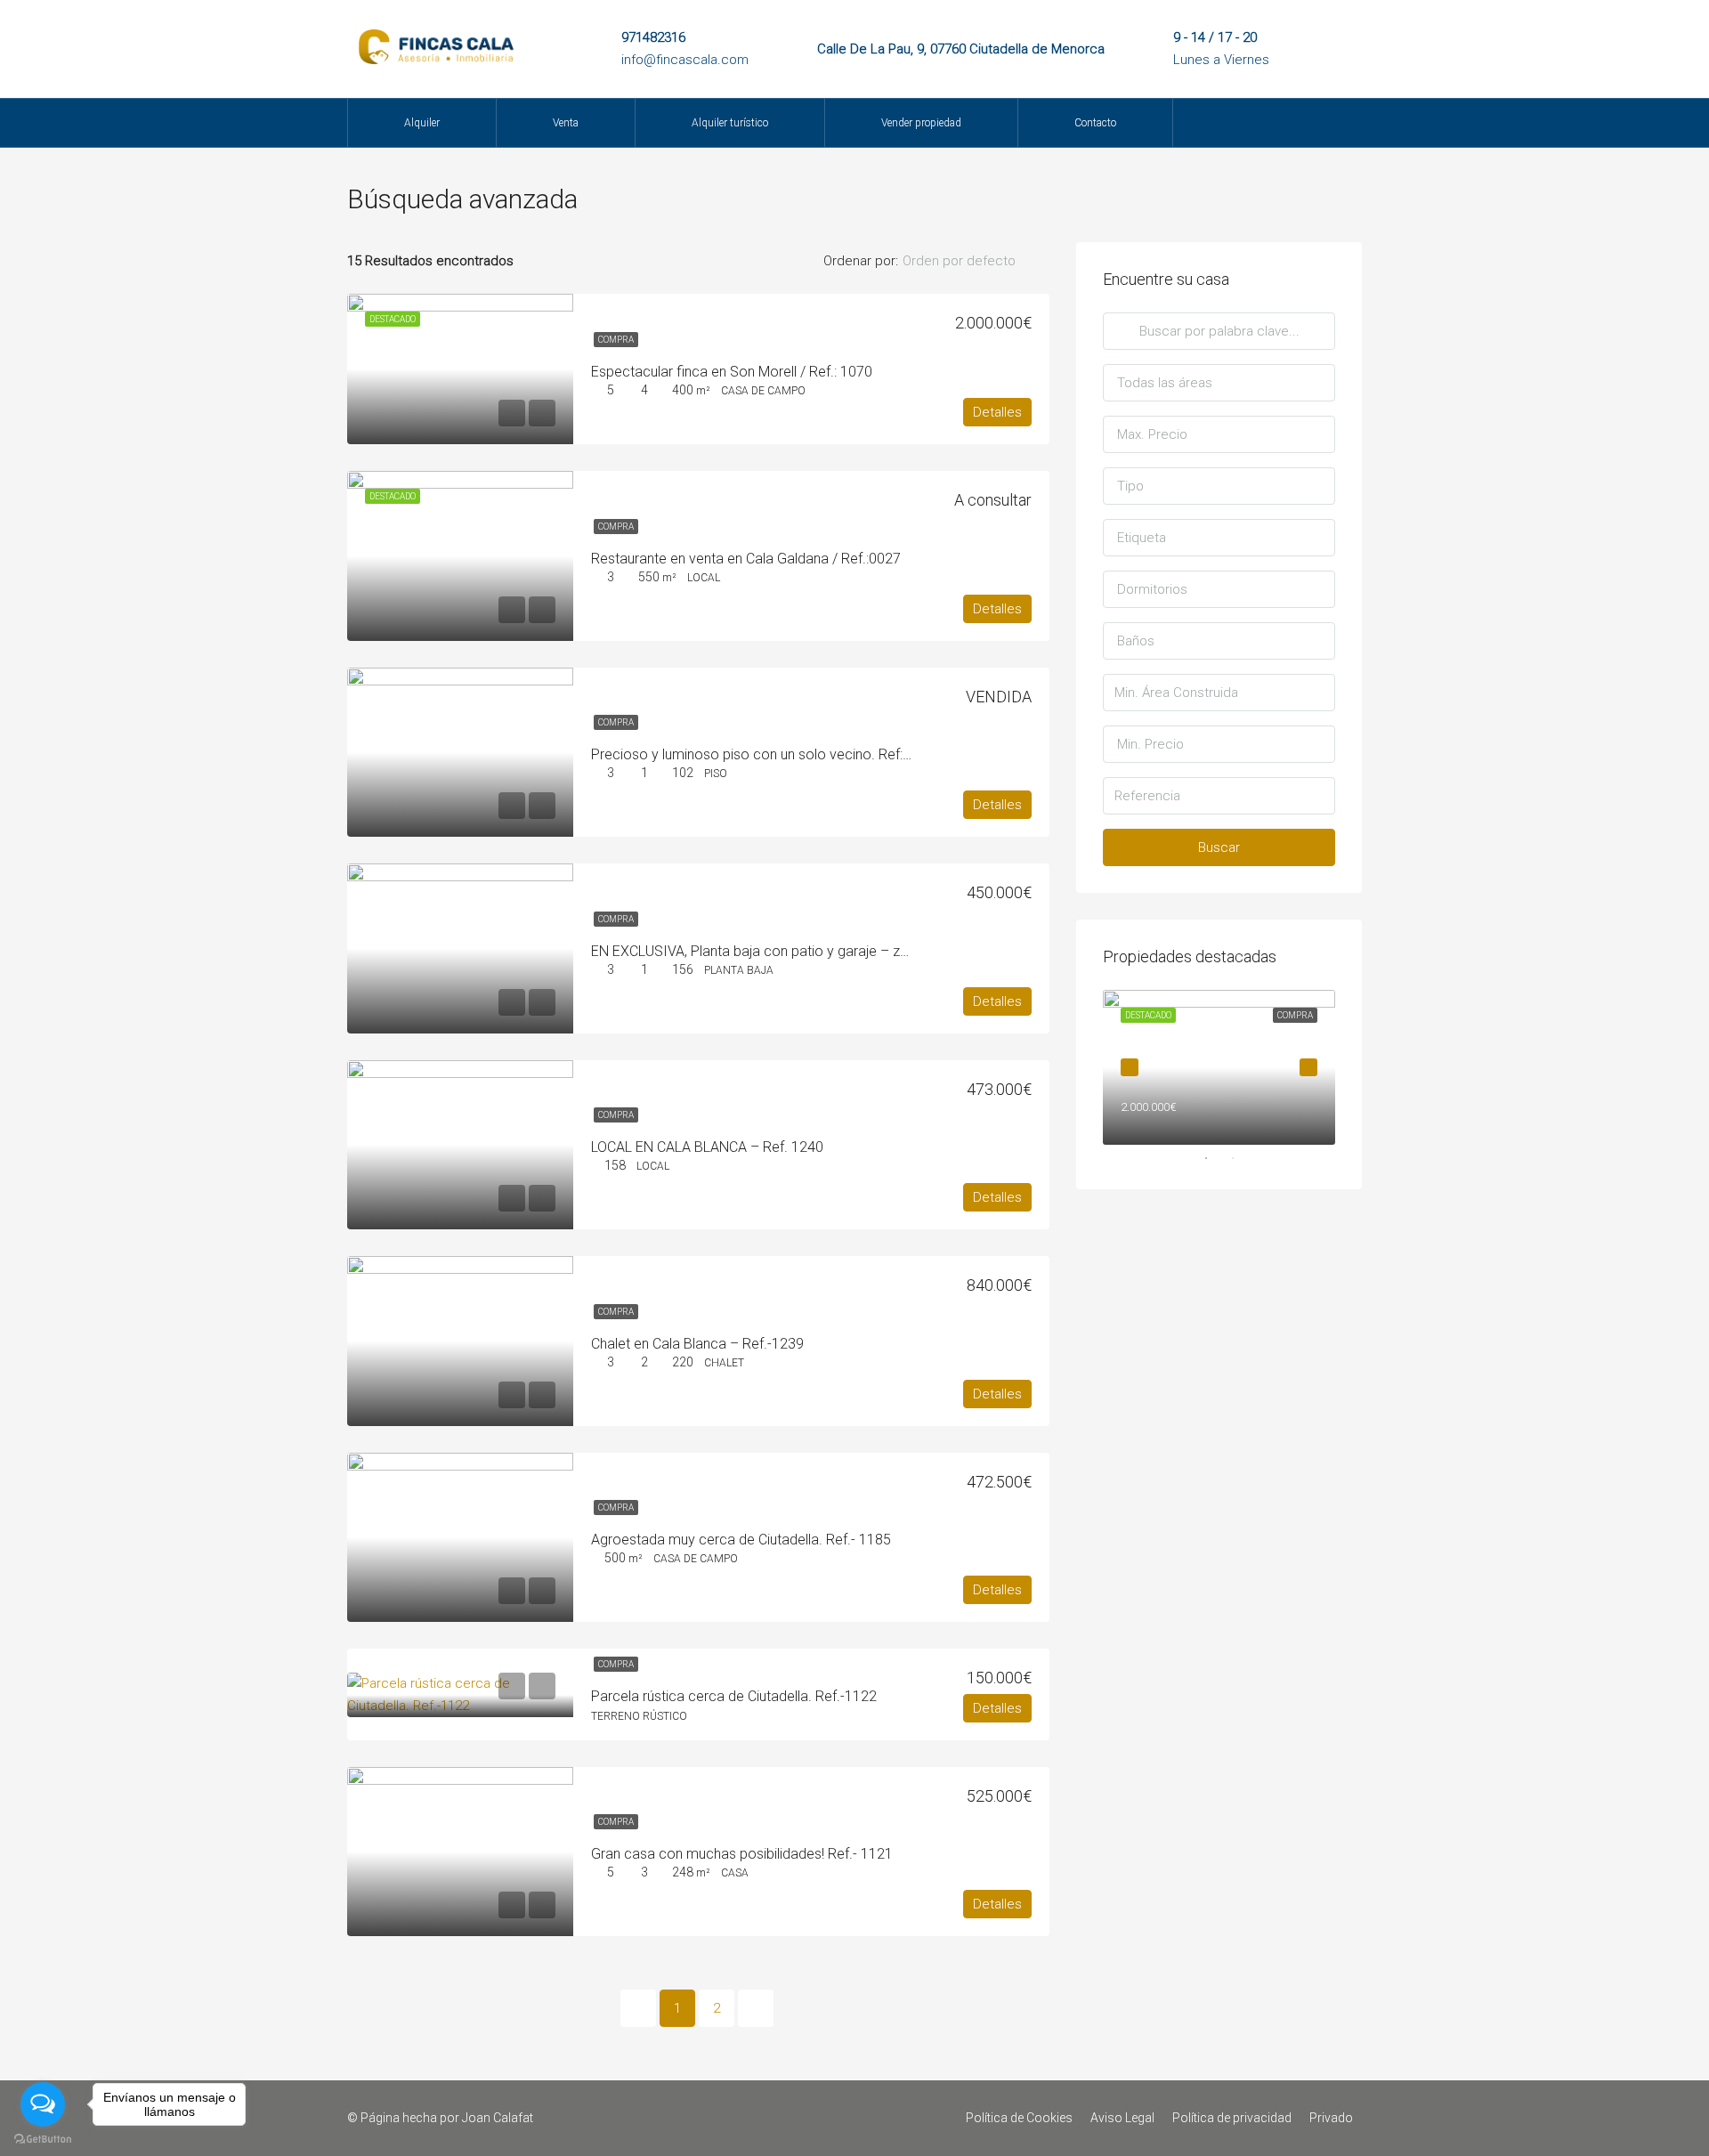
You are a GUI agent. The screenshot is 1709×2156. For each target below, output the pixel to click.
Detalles (997, 412)
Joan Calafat (498, 2118)
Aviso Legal (1122, 2118)
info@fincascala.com (685, 60)
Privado (1331, 2118)
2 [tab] (1242, 1158)
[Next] (756, 2008)
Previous (1130, 1067)
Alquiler (422, 123)
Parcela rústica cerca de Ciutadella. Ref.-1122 (734, 1696)
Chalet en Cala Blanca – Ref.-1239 (697, 1344)
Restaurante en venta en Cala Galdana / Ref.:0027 (746, 559)
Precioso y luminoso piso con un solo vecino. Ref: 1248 (765, 754)
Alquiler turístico (730, 123)
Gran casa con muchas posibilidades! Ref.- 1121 (742, 1854)
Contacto (1095, 123)
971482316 (653, 37)
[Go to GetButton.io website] (43, 2138)
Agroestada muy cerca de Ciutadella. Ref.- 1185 (741, 1540)
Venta (566, 123)
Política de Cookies (1019, 2118)
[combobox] (974, 261)
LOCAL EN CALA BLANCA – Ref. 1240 (707, 1147)
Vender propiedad (921, 123)
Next (1308, 1067)
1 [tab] (1215, 1158)
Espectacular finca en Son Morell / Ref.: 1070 (732, 372)
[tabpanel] (1219, 1067)
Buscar (1219, 847)
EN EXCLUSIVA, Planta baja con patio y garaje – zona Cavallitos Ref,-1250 (822, 951)
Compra (616, 340)
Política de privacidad (1232, 2118)
